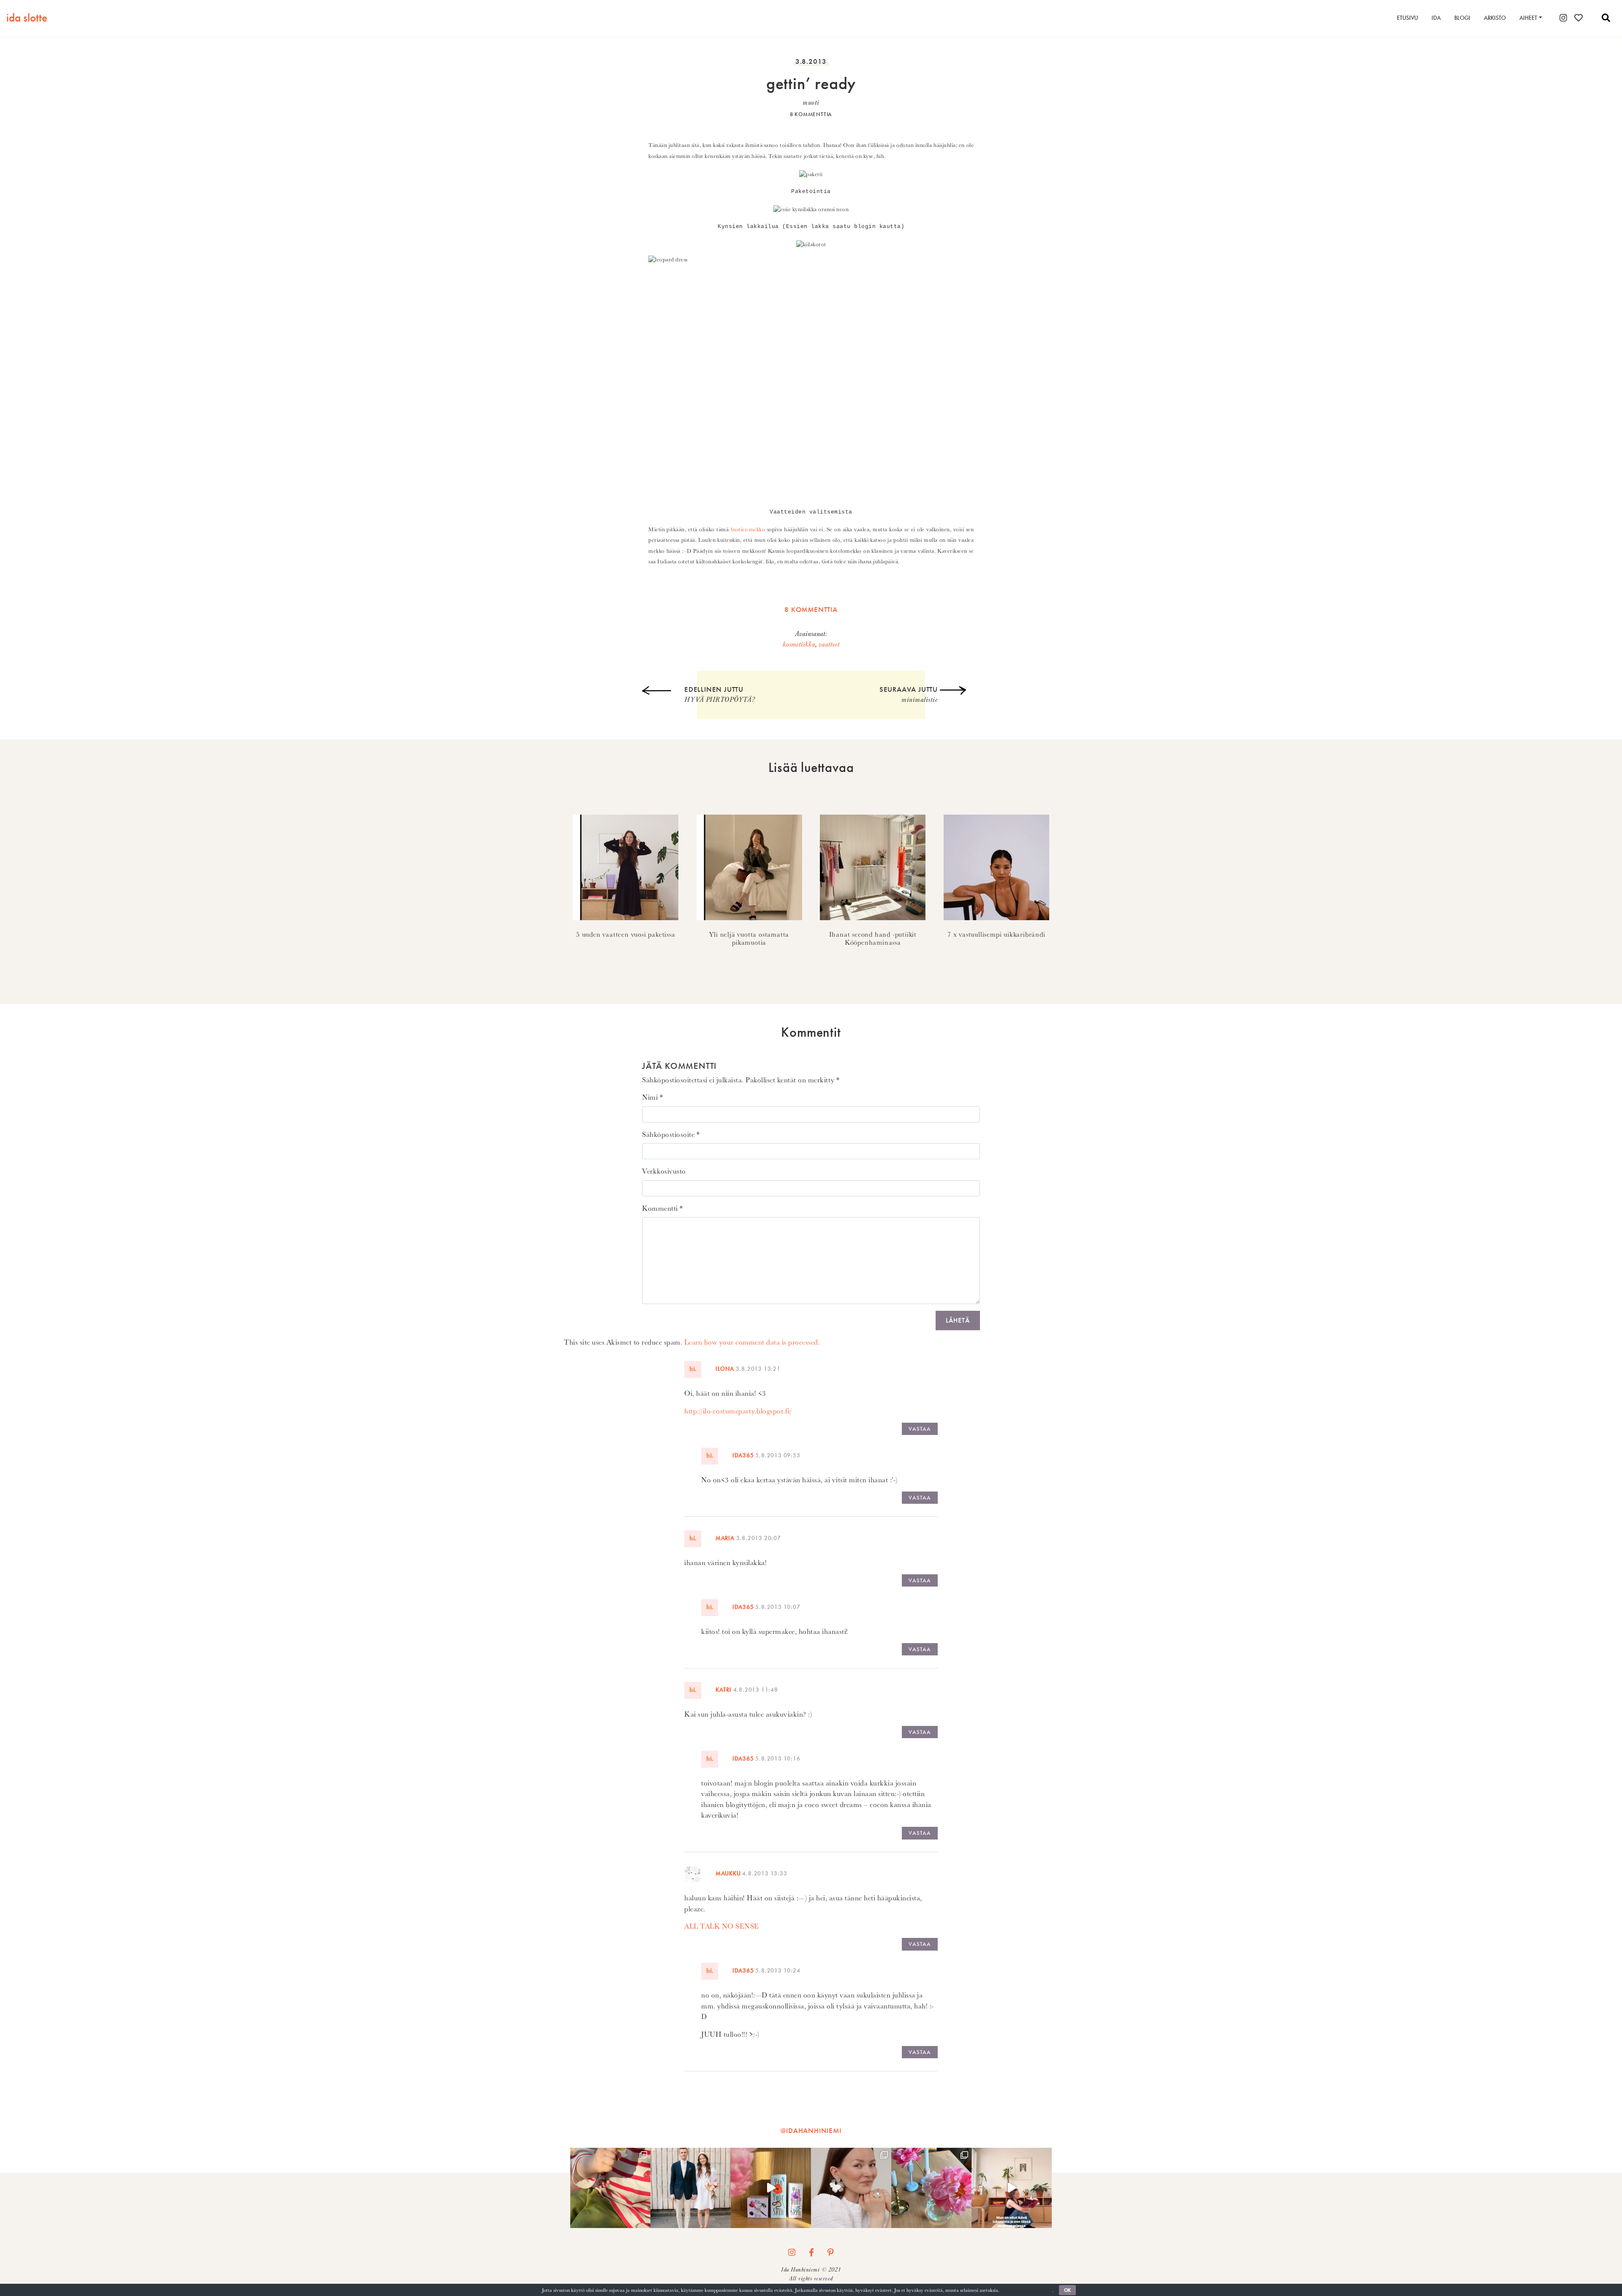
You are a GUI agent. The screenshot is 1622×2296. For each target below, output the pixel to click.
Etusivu (1407, 18)
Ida (1436, 18)
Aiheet (1528, 18)
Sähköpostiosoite (671, 1134)
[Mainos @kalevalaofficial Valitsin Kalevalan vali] (851, 2188)
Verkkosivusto (664, 1171)
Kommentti (663, 1208)
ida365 (743, 1455)
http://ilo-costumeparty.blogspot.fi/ (738, 1411)
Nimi (652, 1097)
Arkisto (1495, 18)
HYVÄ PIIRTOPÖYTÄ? (720, 694)
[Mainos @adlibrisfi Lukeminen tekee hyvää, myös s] (1012, 2188)
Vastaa (920, 1429)
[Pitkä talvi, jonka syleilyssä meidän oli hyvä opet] (931, 2188)
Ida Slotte (27, 18)
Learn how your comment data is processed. (752, 1342)
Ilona (725, 1369)
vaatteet (829, 644)
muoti (811, 103)
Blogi (1462, 18)
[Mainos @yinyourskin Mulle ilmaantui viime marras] (771, 2188)
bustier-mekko (748, 529)
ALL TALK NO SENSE (722, 1926)
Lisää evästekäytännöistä (1026, 2290)
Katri (724, 1690)
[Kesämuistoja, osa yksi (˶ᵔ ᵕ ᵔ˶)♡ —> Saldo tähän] (610, 2188)
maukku (728, 1873)
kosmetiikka (799, 644)
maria (725, 1538)
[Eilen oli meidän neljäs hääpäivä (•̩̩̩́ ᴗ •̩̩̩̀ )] (691, 2188)
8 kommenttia (811, 114)
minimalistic (909, 694)
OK (1067, 2290)
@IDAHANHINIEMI (811, 2130)
